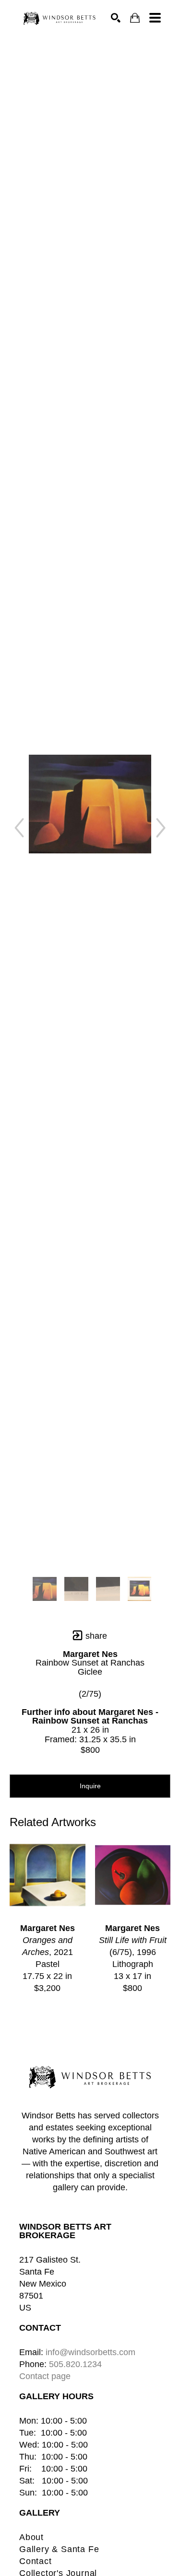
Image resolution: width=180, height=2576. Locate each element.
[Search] (116, 18)
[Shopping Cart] (135, 18)
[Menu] (155, 18)
